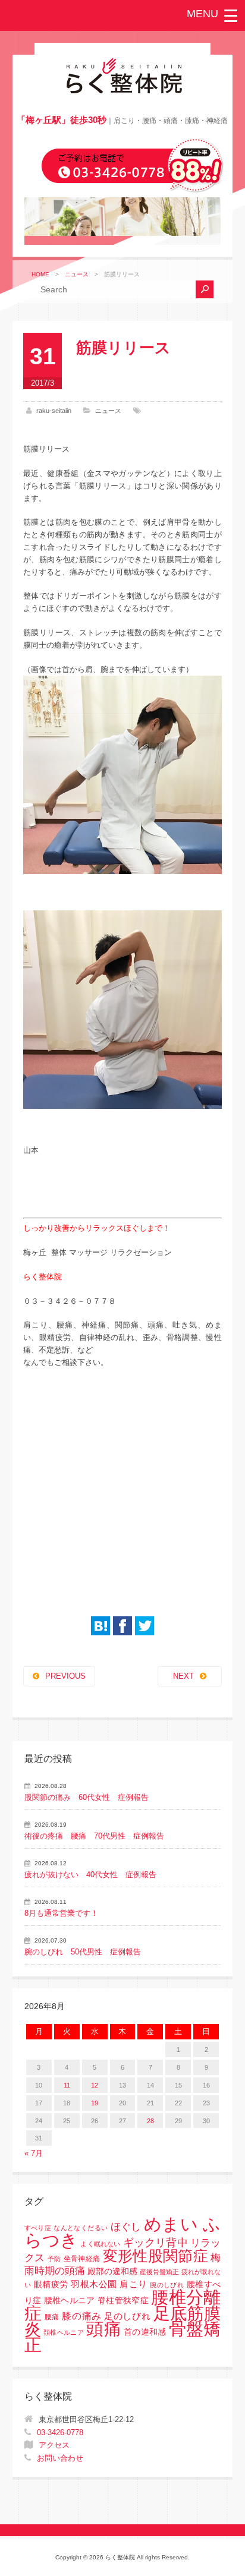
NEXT (183, 1676)
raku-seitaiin (54, 411)
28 (150, 2121)
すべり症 (38, 2228)
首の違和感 (145, 2332)
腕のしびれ (167, 2285)
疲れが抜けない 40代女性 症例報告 (90, 1875)
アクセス (54, 2445)
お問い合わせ (60, 2458)
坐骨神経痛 (82, 2259)
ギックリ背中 (156, 2243)
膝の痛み (81, 2316)
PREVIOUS (65, 1676)
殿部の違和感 (112, 2271)
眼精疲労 (51, 2285)
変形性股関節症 (156, 2256)
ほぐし (126, 2227)
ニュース (77, 274)
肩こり (133, 2284)
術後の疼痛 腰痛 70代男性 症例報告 (94, 1836)
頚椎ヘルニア (64, 2332)
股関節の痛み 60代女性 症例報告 (87, 1797)
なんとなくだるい (81, 2228)
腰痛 (52, 2317)
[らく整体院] (122, 91)
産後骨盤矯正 (159, 2272)
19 (95, 2103)
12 (95, 2085)
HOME (40, 274)
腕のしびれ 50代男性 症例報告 (83, 1952)
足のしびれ (127, 2316)
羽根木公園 (94, 2284)
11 (67, 2085)
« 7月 (34, 2153)
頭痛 (104, 2329)
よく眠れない (100, 2244)
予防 (54, 2259)
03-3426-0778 (60, 2432)
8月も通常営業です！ (61, 1913)
